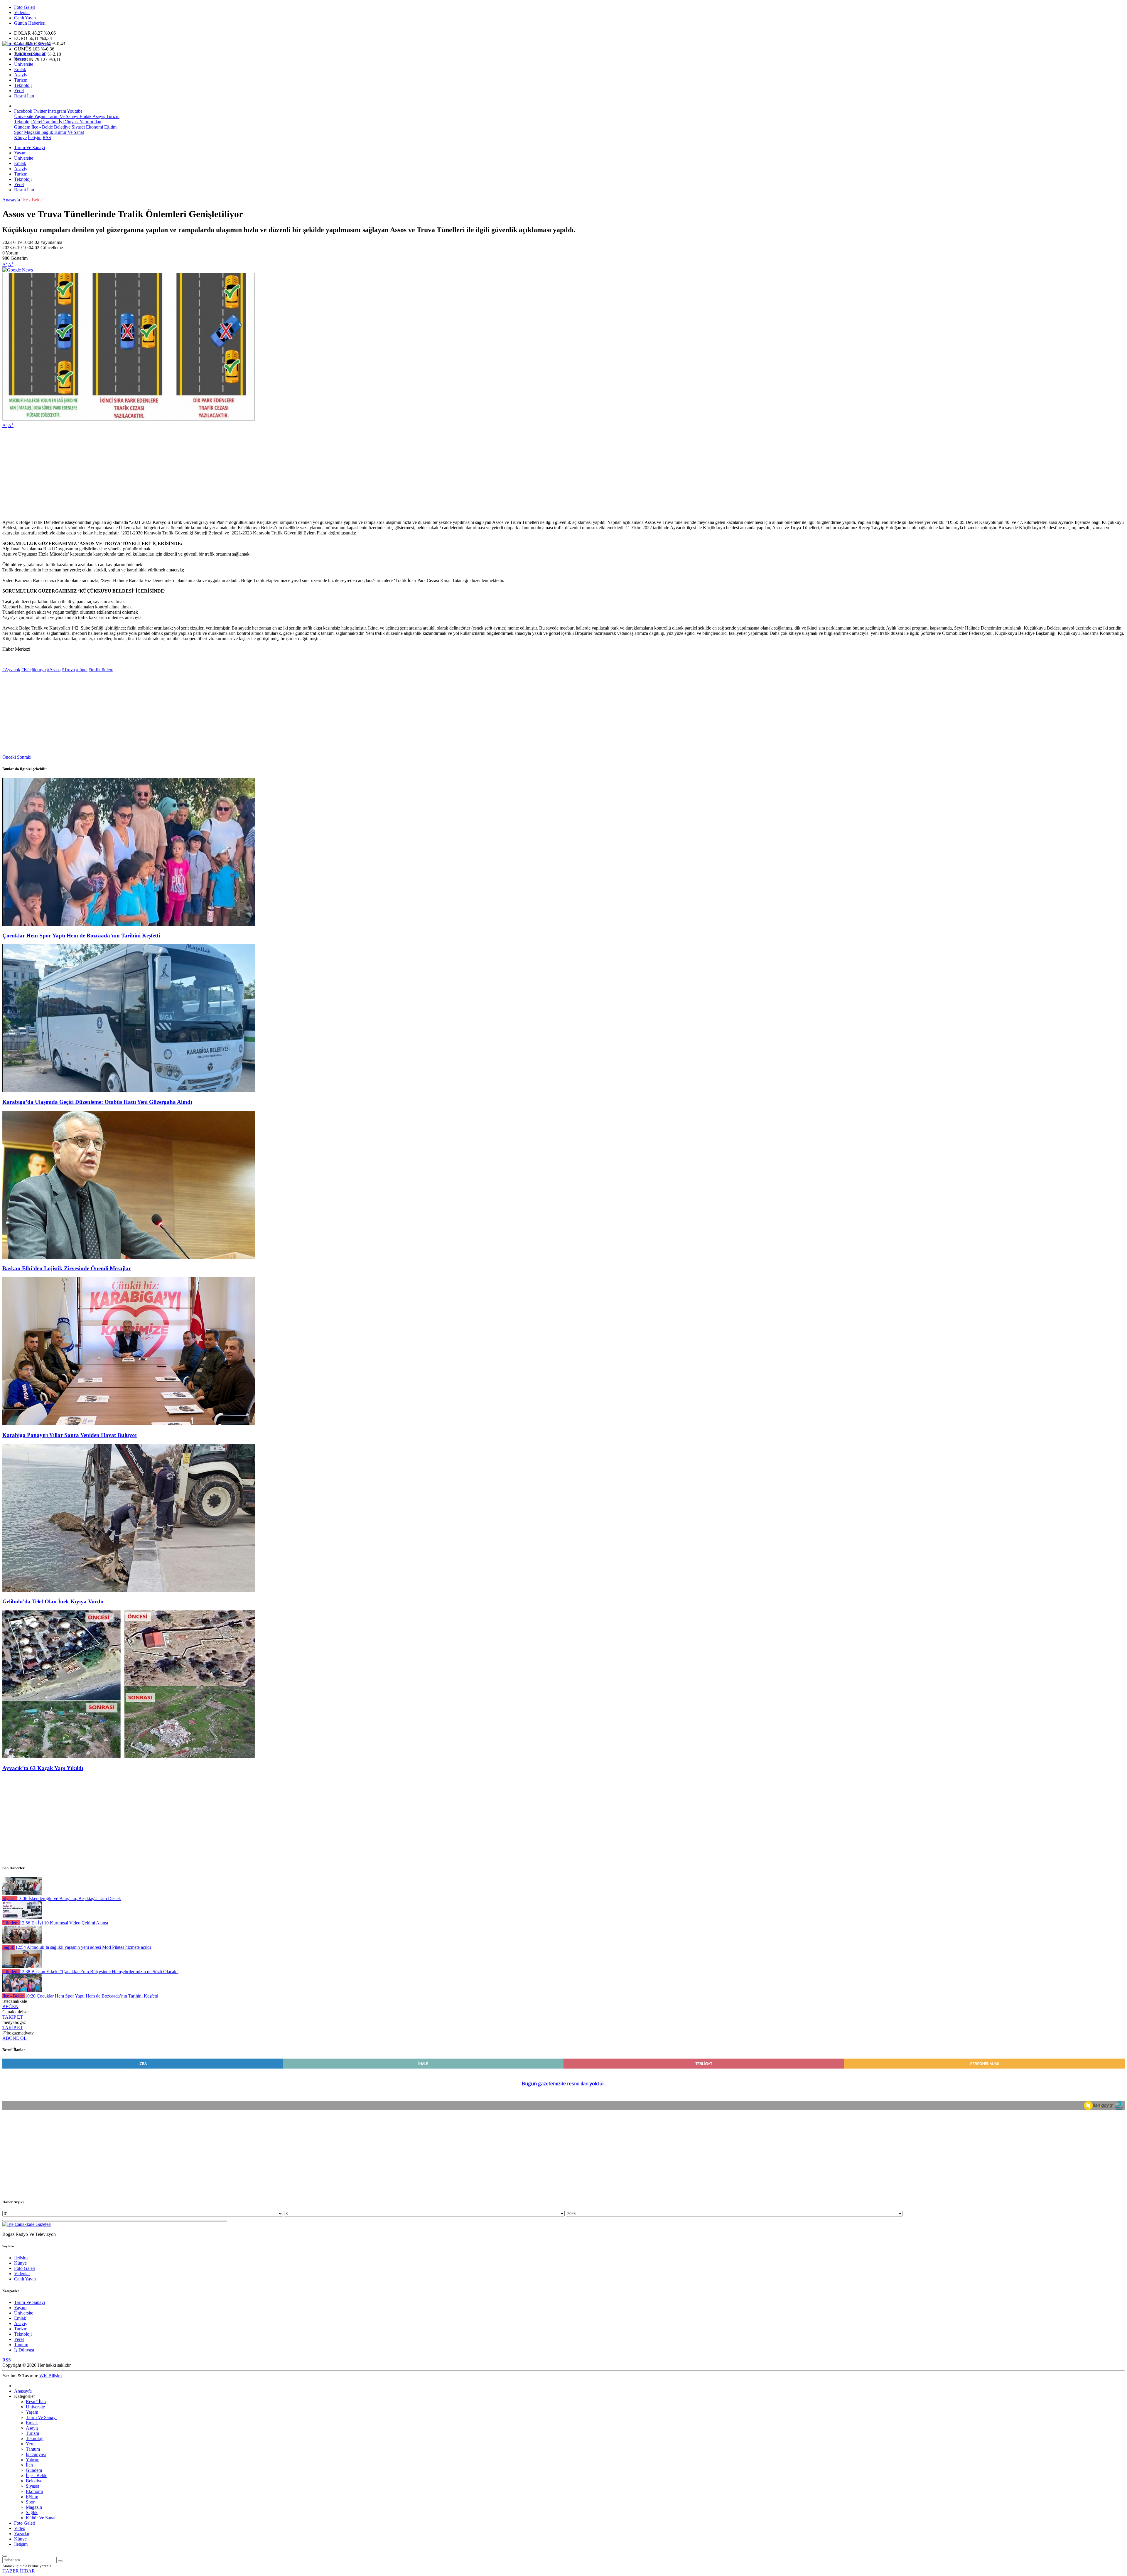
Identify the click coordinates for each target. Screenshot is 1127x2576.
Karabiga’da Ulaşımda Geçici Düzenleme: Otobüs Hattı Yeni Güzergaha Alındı (97, 1102)
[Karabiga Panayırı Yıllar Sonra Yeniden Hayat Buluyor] (129, 1424)
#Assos (54, 670)
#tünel (82, 670)
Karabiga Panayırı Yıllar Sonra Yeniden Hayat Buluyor (70, 1435)
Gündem (22, 127)
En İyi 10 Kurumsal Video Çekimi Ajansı (64, 1923)
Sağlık (47, 132)
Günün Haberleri (30, 23)
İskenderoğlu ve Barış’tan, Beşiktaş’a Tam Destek (69, 1898)
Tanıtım (50, 122)
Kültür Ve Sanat (69, 132)
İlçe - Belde (42, 127)
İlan (97, 122)
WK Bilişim (50, 2376)
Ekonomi (94, 127)
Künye (20, 138)
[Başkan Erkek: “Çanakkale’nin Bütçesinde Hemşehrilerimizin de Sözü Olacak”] (22, 1966)
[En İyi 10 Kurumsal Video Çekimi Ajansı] (22, 1918)
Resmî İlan (24, 96)
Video (20, 2528)
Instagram (57, 111)
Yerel (19, 91)
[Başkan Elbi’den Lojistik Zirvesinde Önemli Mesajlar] (129, 1257)
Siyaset (78, 127)
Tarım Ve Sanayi (29, 54)
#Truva (68, 670)
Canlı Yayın (25, 18)
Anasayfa (11, 200)
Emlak (20, 69)
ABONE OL (15, 2038)
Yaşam (20, 59)
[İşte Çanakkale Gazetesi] (27, 44)
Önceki (9, 757)
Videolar (22, 12)
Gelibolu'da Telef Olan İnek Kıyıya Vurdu (53, 1601)
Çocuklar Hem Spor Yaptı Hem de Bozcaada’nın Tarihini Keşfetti (81, 936)
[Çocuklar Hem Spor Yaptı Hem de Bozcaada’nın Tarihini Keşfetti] (129, 924)
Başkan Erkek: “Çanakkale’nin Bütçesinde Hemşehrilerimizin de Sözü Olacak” (99, 1972)
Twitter (40, 111)
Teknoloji (23, 85)
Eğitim (110, 127)
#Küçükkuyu (34, 670)
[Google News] (18, 270)
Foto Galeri (25, 7)
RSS (47, 138)
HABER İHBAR (19, 2571)
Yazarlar (22, 2534)
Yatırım (86, 122)
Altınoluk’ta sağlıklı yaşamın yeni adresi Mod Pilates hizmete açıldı (83, 1947)
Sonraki (24, 757)
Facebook (23, 111)
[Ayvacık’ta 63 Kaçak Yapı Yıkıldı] (129, 1757)
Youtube (75, 111)
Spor (18, 132)
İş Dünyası (68, 122)
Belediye (62, 127)
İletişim (35, 138)
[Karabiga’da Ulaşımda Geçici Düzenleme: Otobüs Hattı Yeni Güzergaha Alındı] (129, 1090)
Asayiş (20, 75)
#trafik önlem (101, 670)
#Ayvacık (11, 670)
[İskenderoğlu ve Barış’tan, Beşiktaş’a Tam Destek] (22, 1893)
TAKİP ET (13, 2017)
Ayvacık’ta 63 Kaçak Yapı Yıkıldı (43, 1768)
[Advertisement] (178, 474)
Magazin (32, 132)
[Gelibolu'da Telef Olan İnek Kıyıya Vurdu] (129, 1590)
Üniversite (24, 64)
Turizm (21, 80)
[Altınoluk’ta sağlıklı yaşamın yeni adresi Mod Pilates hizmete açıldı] (22, 1942)
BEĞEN (10, 2006)
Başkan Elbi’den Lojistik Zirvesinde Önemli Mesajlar (67, 1268)
